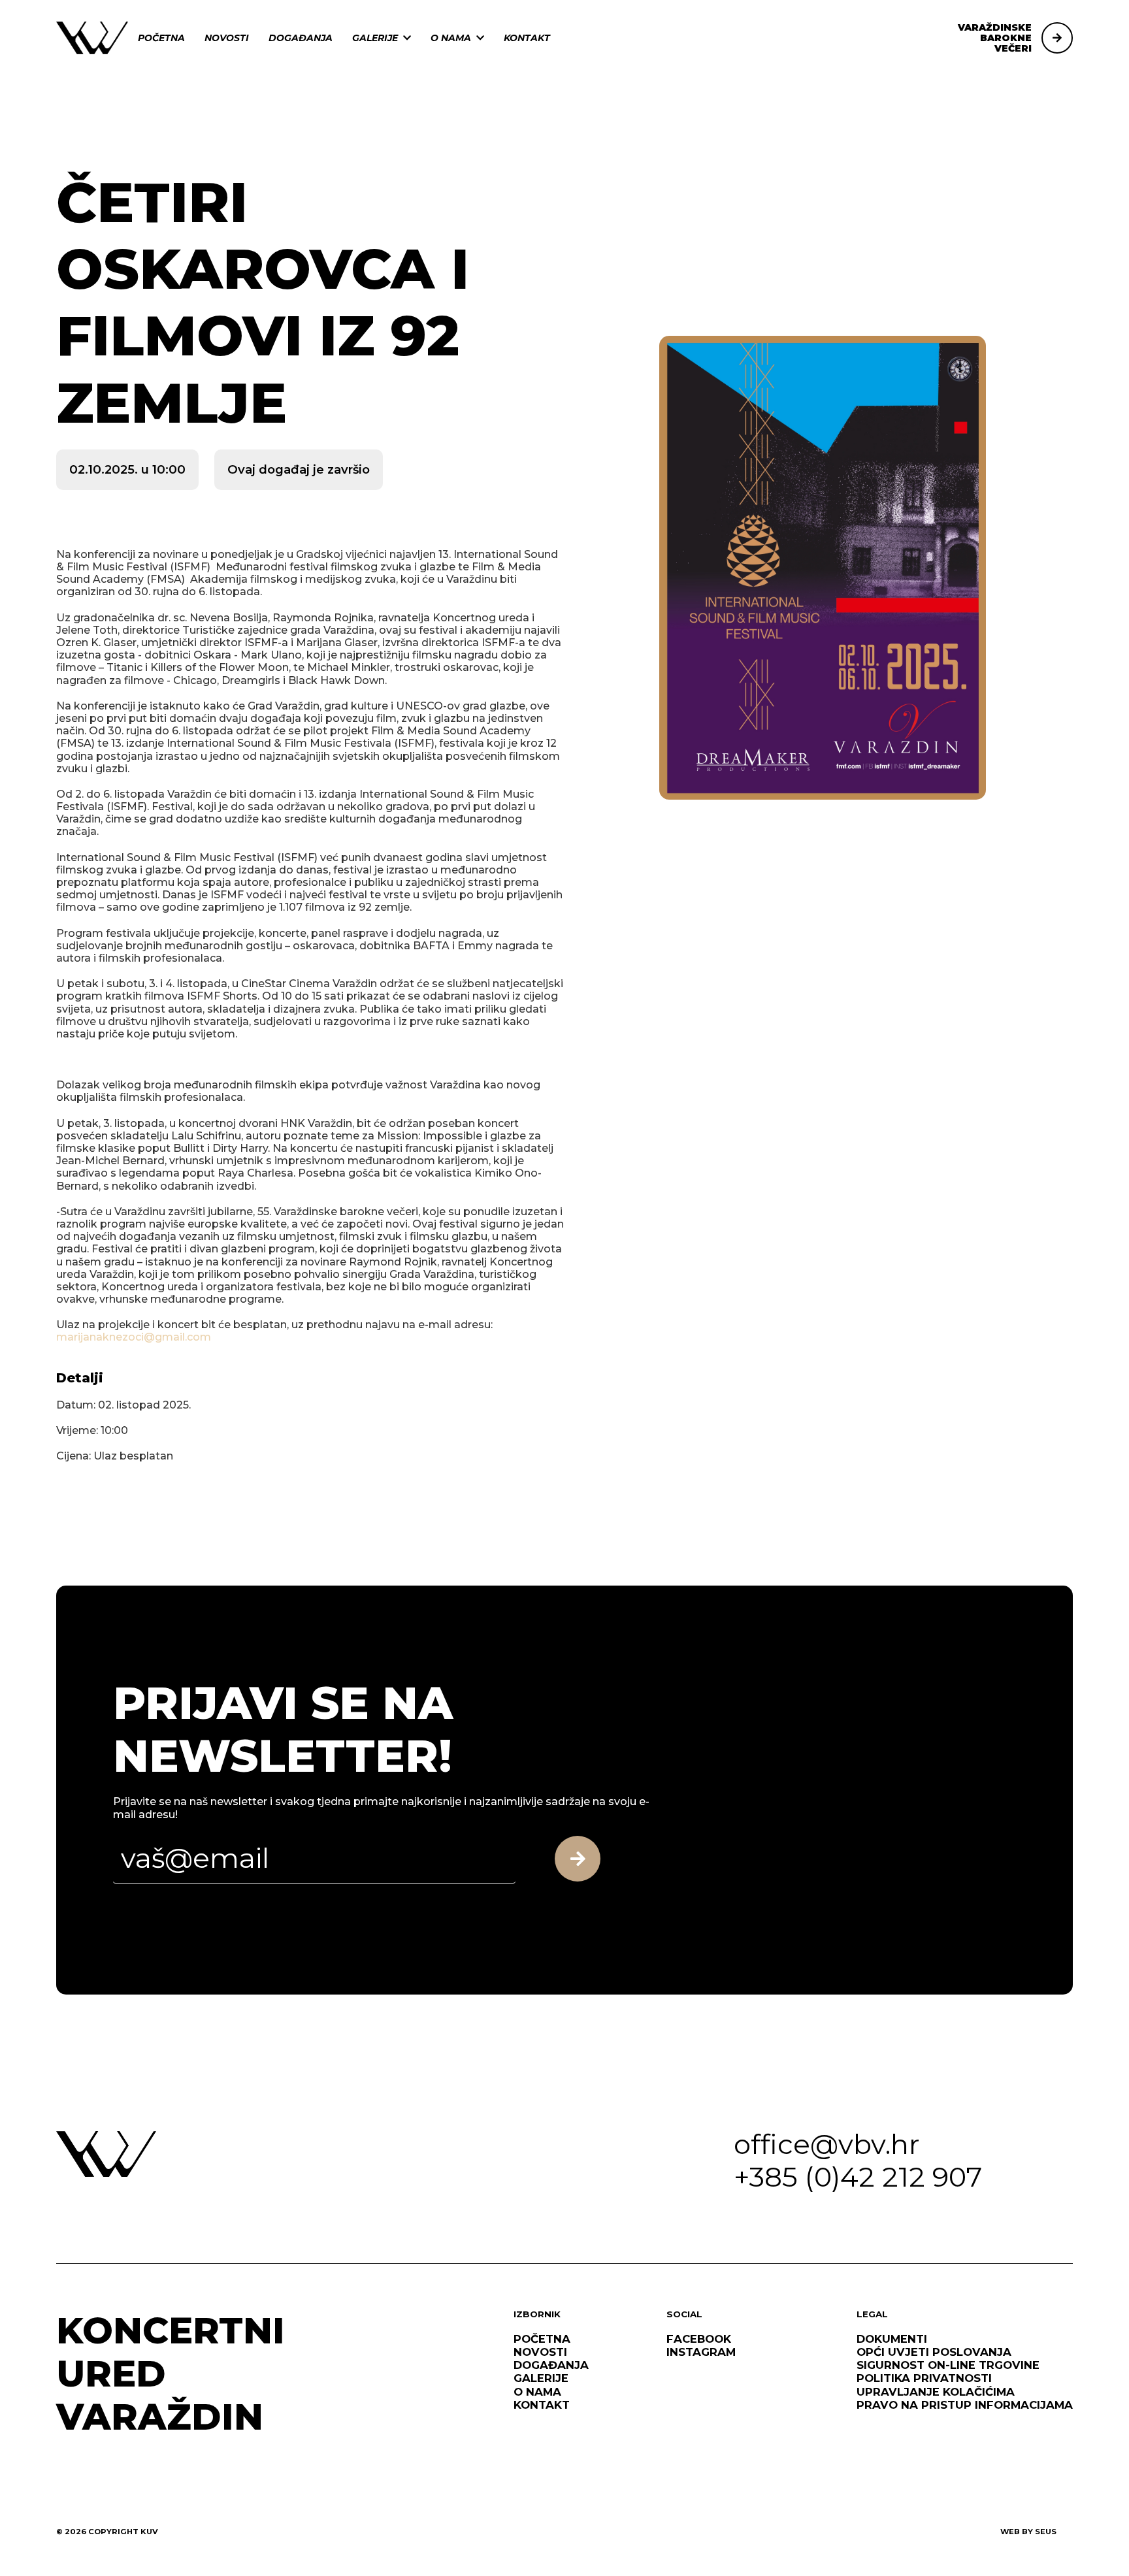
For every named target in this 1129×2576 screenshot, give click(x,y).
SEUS (1046, 2532)
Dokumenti (892, 2339)
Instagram (701, 2352)
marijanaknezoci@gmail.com (134, 1337)
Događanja (301, 38)
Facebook (699, 2339)
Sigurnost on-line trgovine (948, 2365)
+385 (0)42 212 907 (858, 2177)
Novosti (227, 38)
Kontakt (527, 38)
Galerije (375, 38)
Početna (161, 38)
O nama (451, 38)
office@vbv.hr (827, 2144)
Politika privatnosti (924, 2378)
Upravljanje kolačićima (936, 2392)
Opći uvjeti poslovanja (934, 2352)
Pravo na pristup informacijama (965, 2405)
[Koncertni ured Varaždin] (92, 37)
